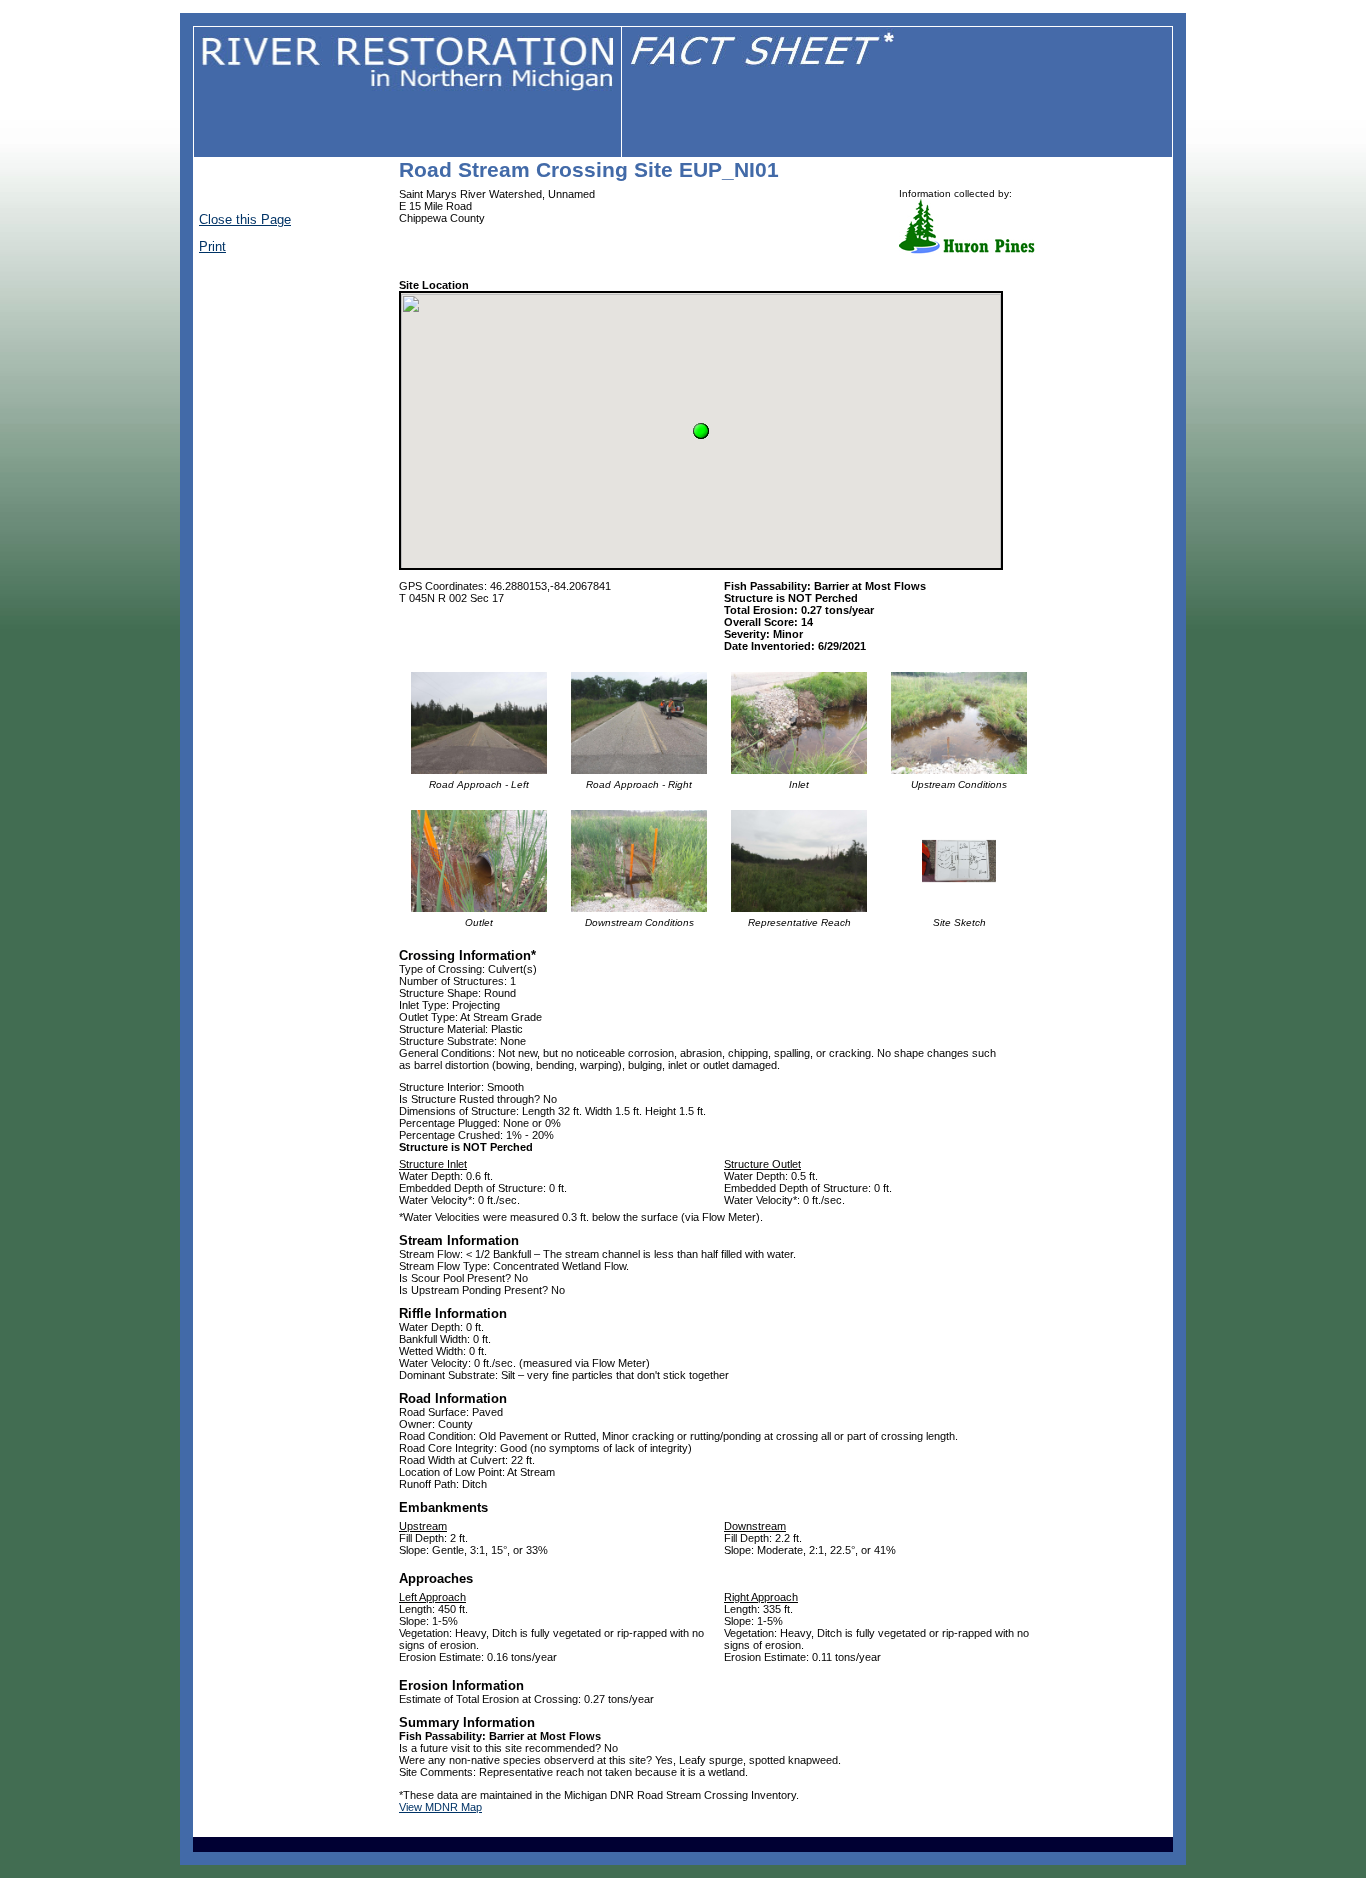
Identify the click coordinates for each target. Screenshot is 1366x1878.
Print (212, 246)
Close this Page (245, 219)
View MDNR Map (440, 1807)
